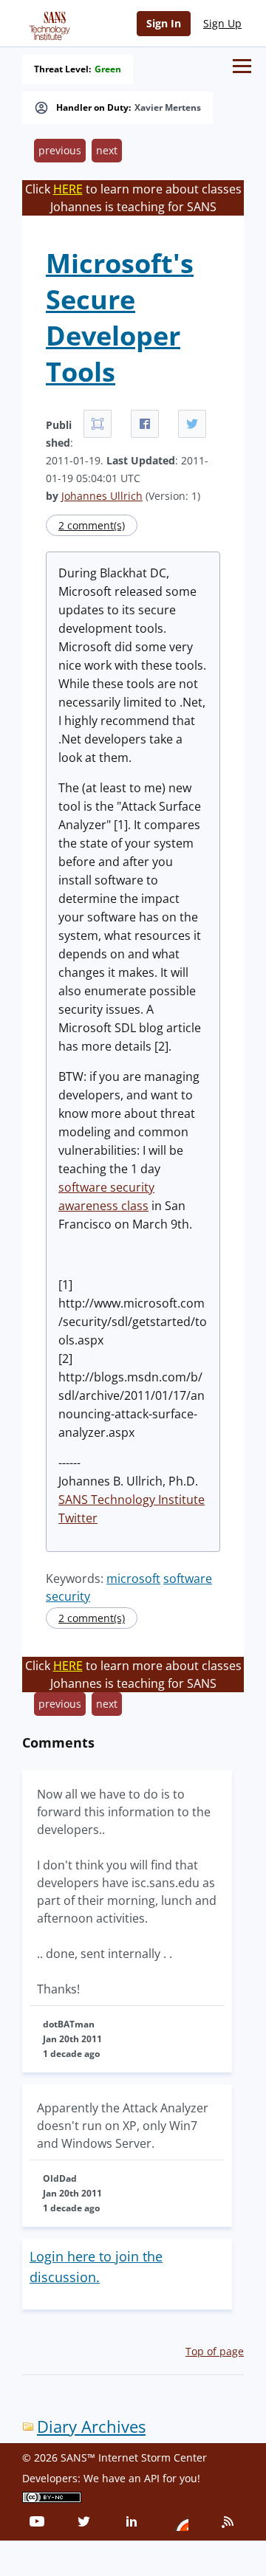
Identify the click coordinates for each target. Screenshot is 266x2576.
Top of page (215, 2351)
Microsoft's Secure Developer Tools (120, 317)
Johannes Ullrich (102, 496)
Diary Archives (91, 2426)
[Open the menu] (242, 66)
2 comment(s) (92, 525)
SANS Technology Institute (132, 1500)
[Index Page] (47, 23)
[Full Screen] (98, 424)
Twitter (78, 1518)
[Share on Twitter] (192, 424)
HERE (68, 189)
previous (60, 150)
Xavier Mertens (168, 108)
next (107, 150)
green (108, 69)
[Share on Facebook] (145, 424)
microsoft (133, 1579)
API (152, 2478)
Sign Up (222, 23)
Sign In (164, 23)
